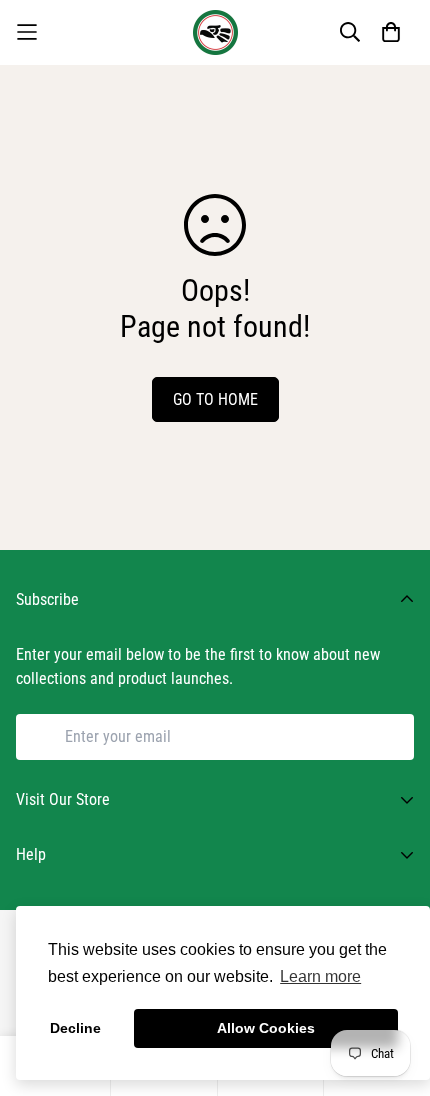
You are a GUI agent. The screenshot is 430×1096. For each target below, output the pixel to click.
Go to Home (215, 399)
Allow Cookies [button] (266, 1028)
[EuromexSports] (215, 32)
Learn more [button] (320, 976)
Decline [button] (75, 1028)
